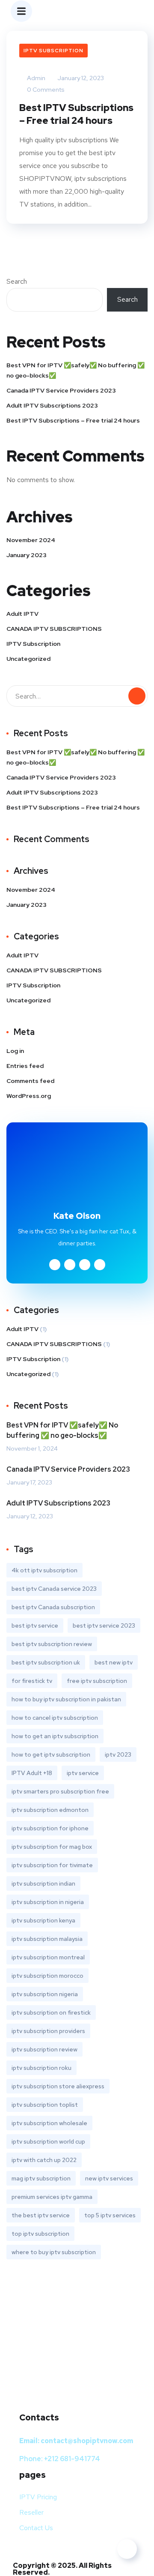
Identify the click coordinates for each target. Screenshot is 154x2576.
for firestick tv (32, 1681)
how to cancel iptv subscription (55, 1718)
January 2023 (27, 555)
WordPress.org (29, 1096)
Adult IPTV (22, 614)
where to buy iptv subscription (54, 2252)
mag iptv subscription (41, 2178)
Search (17, 281)
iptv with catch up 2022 (44, 2160)
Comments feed (30, 1081)
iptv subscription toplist (45, 2105)
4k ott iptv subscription (44, 1570)
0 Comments (45, 90)
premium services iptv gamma (52, 2197)
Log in (15, 1051)
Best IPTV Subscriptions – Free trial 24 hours (76, 114)
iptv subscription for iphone (50, 1828)
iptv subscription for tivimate (52, 1865)
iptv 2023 (118, 1754)
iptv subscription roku (41, 2068)
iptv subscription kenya (43, 1920)
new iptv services (109, 2178)
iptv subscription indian (43, 1883)
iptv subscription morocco (47, 1976)
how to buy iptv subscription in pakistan (66, 1699)
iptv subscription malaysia (47, 1939)
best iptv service (35, 1625)
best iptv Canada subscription (53, 1607)
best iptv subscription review (52, 1644)
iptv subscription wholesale (49, 2123)
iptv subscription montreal (48, 1957)
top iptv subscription (40, 2234)
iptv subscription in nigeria (48, 1902)
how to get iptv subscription (51, 1754)
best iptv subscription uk (46, 1662)
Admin (36, 78)
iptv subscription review (44, 2049)
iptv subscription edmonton (50, 1810)
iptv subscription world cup (48, 2141)
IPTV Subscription (53, 51)
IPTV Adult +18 (32, 1773)
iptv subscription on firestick (51, 2012)
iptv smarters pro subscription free (60, 1791)
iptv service (83, 1773)
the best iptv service (41, 2215)
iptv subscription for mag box (52, 1847)
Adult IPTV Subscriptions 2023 (52, 405)
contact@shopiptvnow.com (87, 2441)
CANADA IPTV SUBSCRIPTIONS (54, 629)
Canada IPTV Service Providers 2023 (61, 390)
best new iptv (114, 1662)
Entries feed (25, 1066)
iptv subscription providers (48, 2031)
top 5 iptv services (110, 2215)
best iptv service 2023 (104, 1625)
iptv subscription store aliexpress (58, 2086)
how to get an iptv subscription (55, 1736)
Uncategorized (28, 659)
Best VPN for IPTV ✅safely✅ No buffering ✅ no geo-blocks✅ (76, 370)
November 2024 (31, 540)
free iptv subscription (97, 1681)
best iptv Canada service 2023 (54, 1589)
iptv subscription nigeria (45, 1994)
